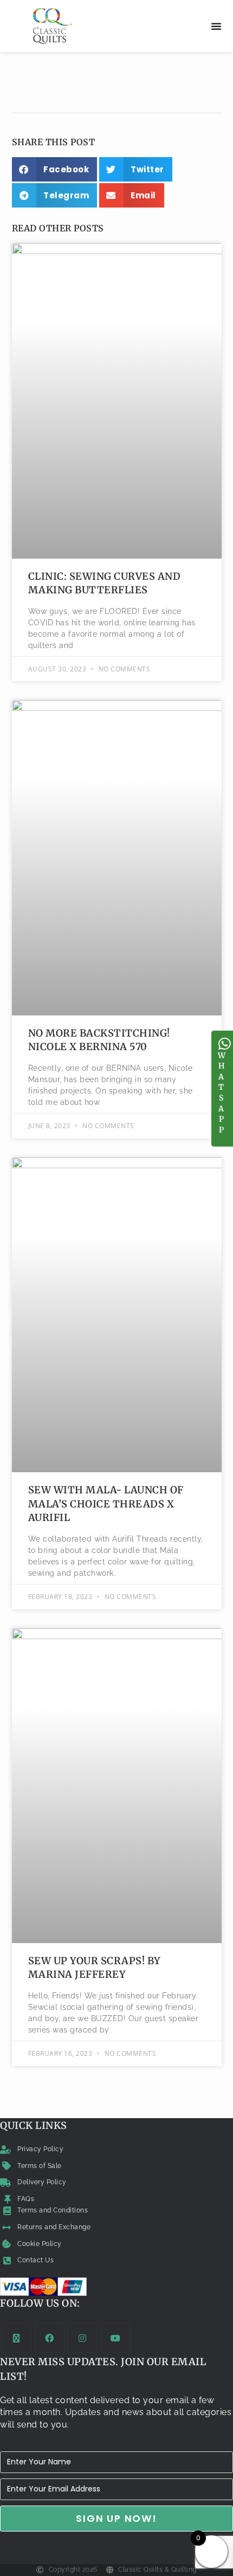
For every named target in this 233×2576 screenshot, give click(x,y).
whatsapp (222, 1093)
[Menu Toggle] (216, 26)
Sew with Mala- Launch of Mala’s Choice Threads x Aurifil (106, 1503)
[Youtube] (116, 2338)
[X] (17, 2338)
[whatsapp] (225, 1044)
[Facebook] (50, 2338)
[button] (55, 169)
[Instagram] (83, 2338)
